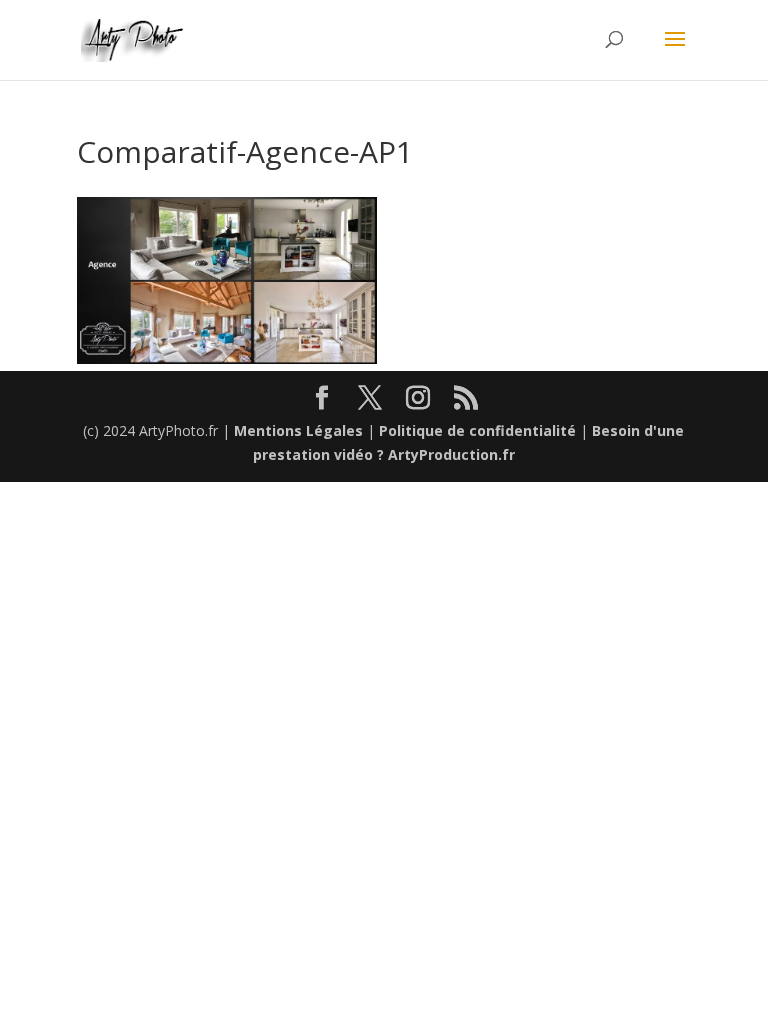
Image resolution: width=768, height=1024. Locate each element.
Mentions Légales (298, 430)
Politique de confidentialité (477, 430)
